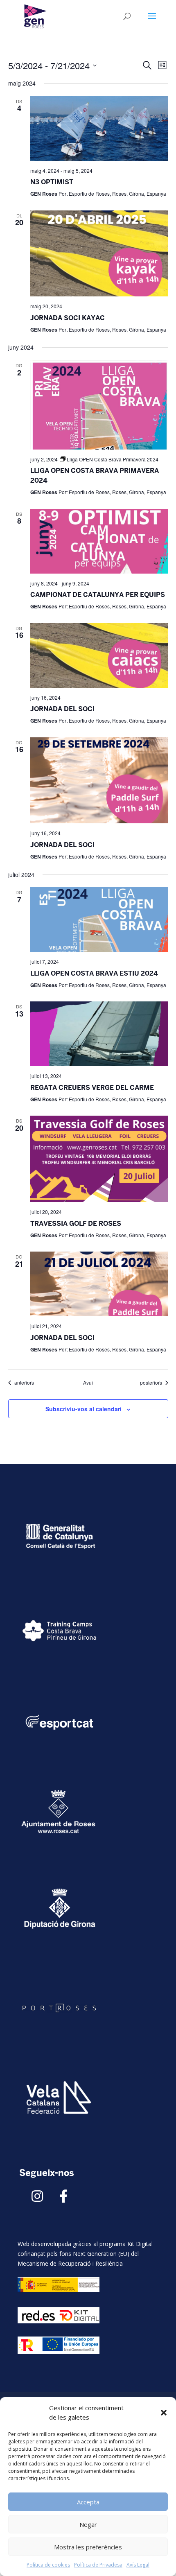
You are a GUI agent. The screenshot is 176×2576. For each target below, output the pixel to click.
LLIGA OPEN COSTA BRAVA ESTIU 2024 (94, 973)
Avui (88, 1383)
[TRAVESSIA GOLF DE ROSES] (99, 1159)
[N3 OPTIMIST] (99, 129)
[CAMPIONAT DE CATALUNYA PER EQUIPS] (99, 541)
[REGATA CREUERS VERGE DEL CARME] (99, 1034)
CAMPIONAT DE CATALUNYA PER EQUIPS (98, 595)
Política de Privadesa (98, 2565)
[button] (164, 2413)
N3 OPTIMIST (52, 182)
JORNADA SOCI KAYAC (68, 318)
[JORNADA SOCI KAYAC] (99, 254)
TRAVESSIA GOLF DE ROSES (76, 1224)
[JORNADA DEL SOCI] (99, 655)
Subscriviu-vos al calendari (83, 1409)
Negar (88, 2524)
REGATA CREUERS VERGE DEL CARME (92, 1088)
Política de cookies (48, 2565)
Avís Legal (138, 2565)
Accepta (88, 2502)
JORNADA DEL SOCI (62, 709)
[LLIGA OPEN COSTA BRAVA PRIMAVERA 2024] (99, 405)
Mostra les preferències (88, 2547)
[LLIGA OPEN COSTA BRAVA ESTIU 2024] (99, 920)
